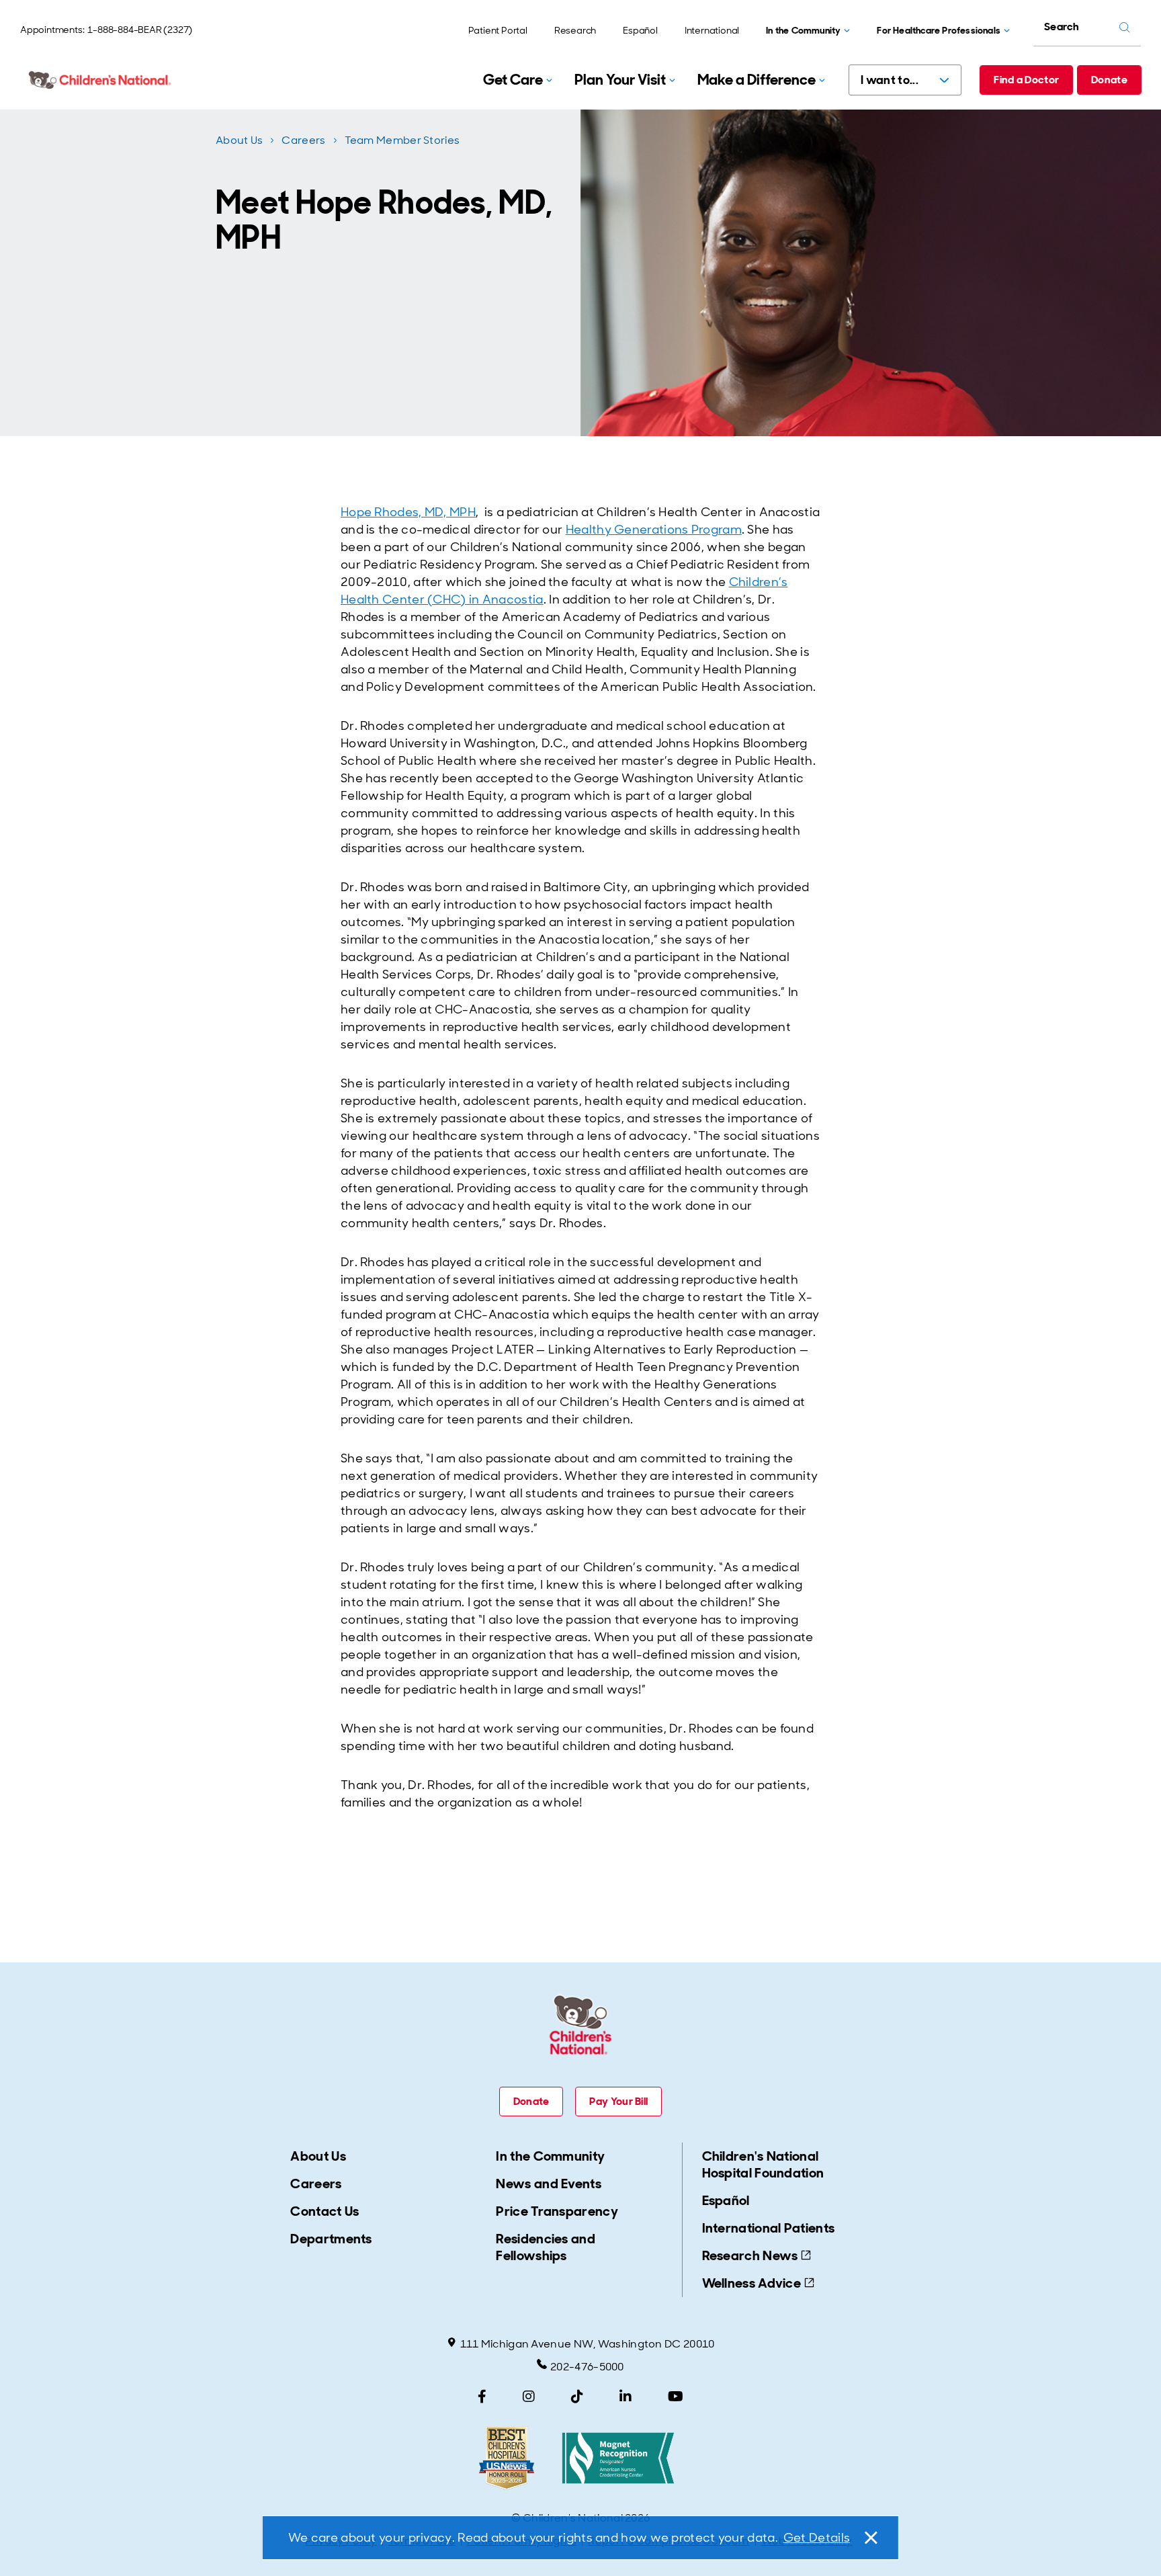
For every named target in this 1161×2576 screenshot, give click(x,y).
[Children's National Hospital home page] (101, 80)
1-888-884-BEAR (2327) (140, 30)
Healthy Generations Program (654, 530)
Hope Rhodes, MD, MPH (408, 512)
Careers (303, 140)
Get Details (817, 2538)
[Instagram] (529, 2397)
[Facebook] (482, 2397)
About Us (239, 140)
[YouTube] (676, 2397)
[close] (870, 2538)
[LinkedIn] (626, 2397)
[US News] (507, 2458)
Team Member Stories (402, 140)
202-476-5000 (587, 2367)
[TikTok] (577, 2397)
